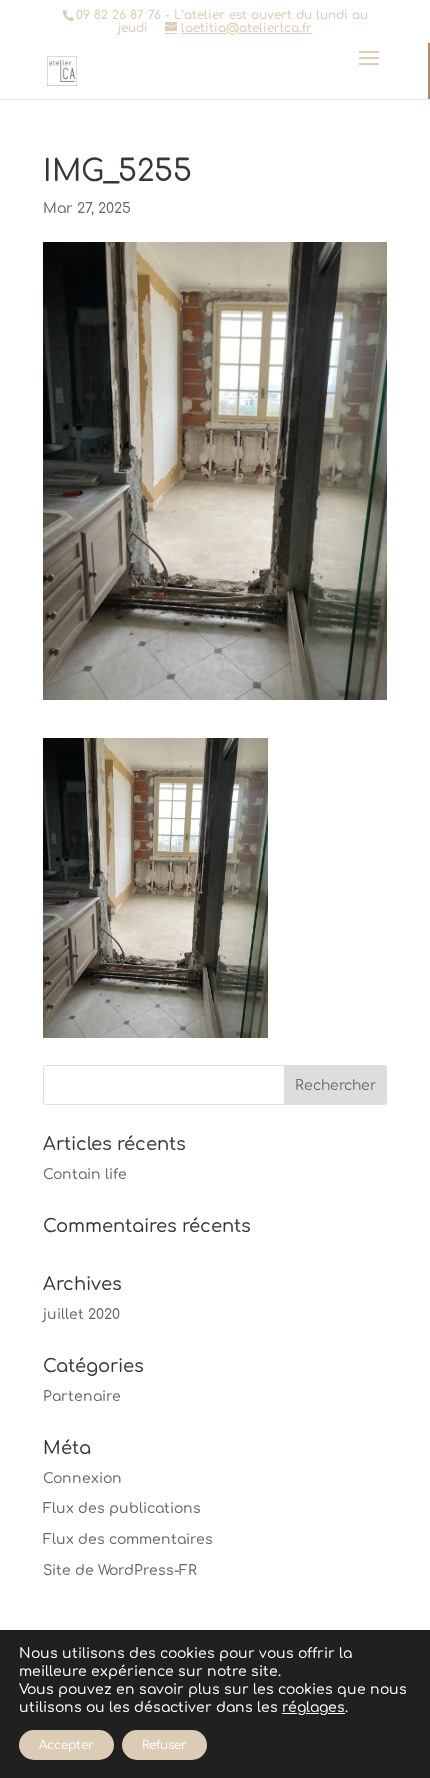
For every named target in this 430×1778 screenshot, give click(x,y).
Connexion (82, 1478)
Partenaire (82, 1396)
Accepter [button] (66, 1745)
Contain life (85, 1174)
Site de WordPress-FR (120, 1570)
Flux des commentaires (128, 1539)
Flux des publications (122, 1508)
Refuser (164, 1745)
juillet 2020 (81, 1314)
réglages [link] (313, 1707)
